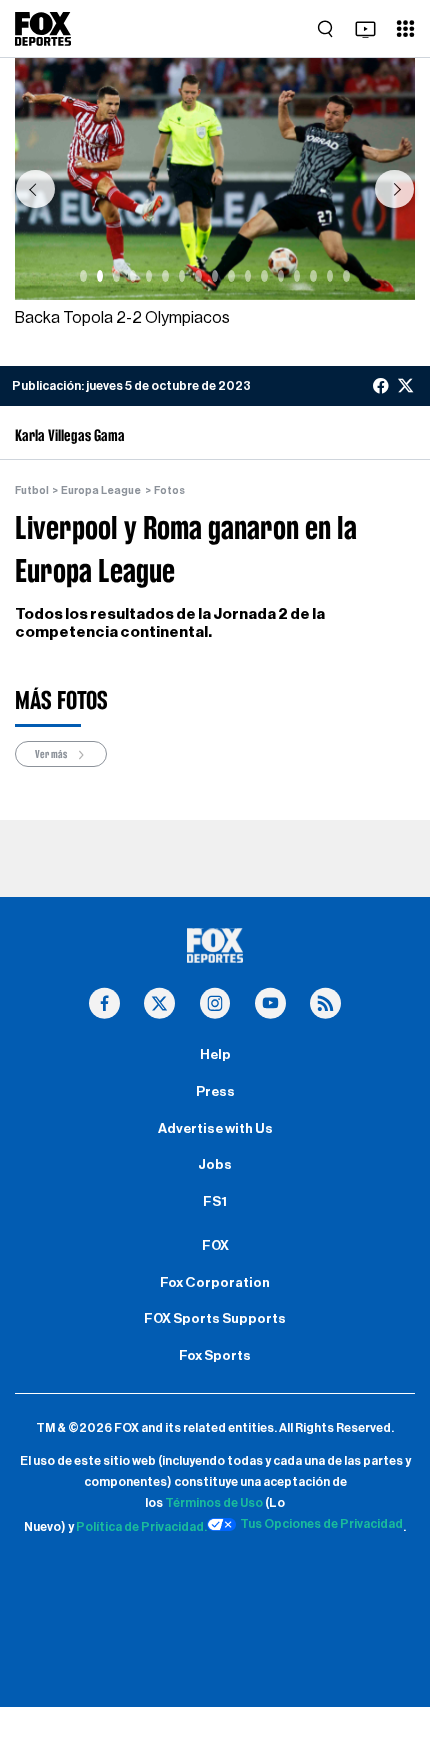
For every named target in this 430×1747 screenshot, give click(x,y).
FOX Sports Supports (215, 1319)
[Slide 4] (133, 276)
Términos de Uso (214, 1503)
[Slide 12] (264, 276)
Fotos (169, 490)
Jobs (215, 1165)
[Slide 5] (149, 276)
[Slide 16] (330, 276)
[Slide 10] (231, 276)
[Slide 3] (116, 276)
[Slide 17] (346, 276)
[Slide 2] (100, 276)
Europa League (101, 490)
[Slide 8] (198, 276)
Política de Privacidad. (141, 1527)
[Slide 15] (313, 276)
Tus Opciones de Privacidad (321, 1524)
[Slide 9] (215, 276)
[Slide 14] (297, 276)
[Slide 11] (248, 276)
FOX (215, 1246)
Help (215, 1055)
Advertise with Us (215, 1129)
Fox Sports (215, 1356)
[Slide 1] (83, 276)
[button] (35, 189)
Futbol (32, 490)
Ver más (52, 754)
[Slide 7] (182, 276)
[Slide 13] (281, 276)
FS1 (215, 1202)
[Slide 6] (165, 276)
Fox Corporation (215, 1283)
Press (215, 1092)
